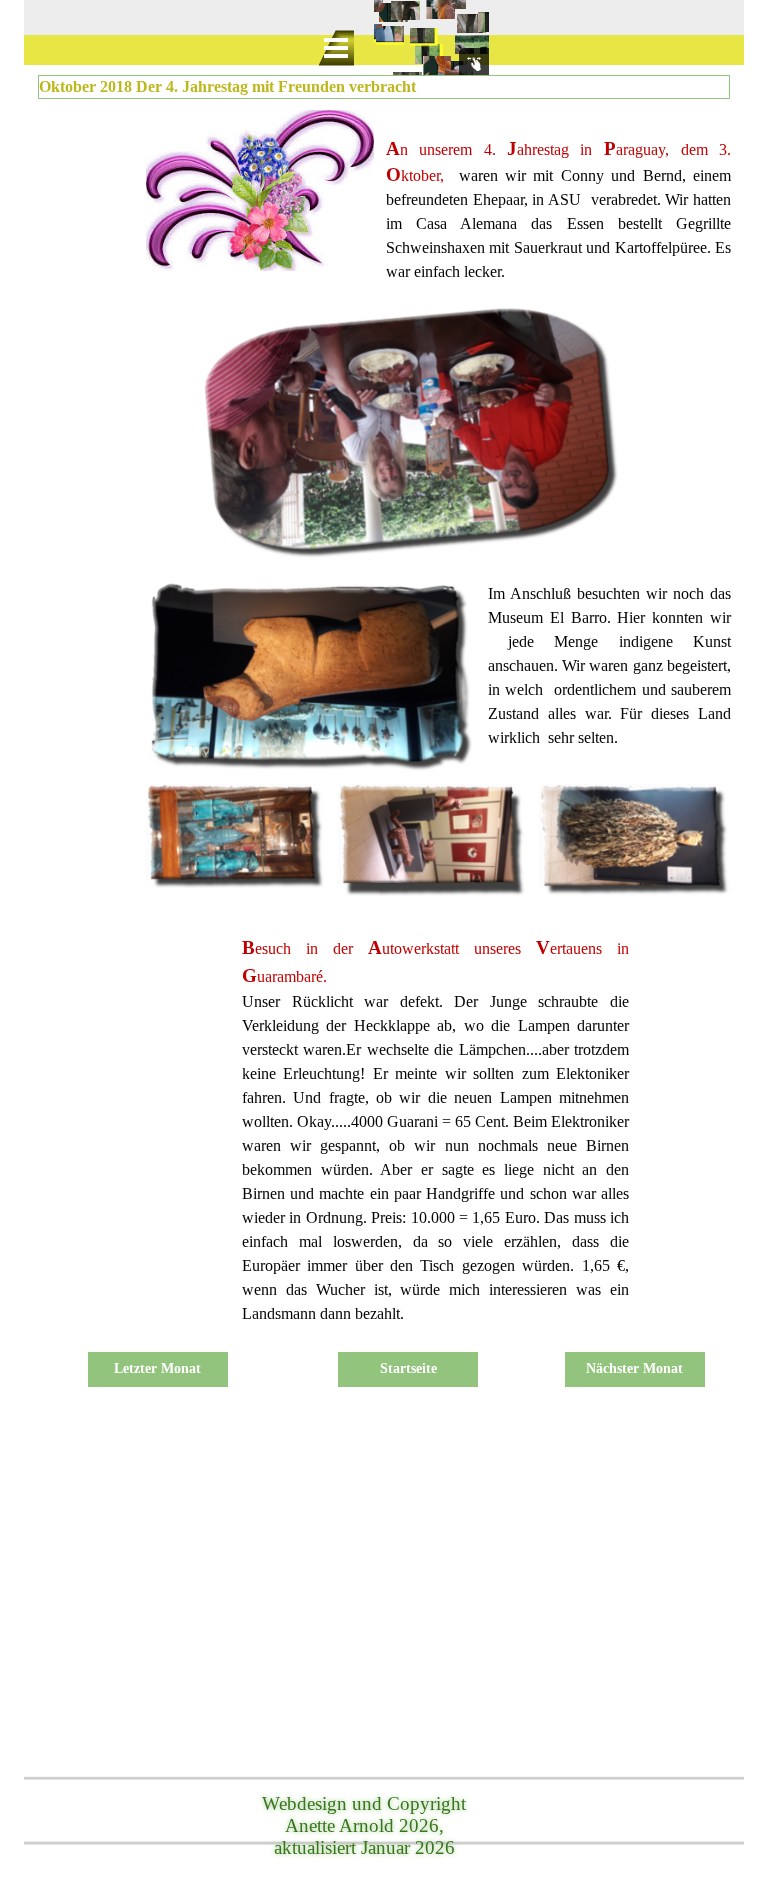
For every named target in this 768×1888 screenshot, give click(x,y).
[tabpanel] (558, 197)
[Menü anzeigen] (336, 48)
